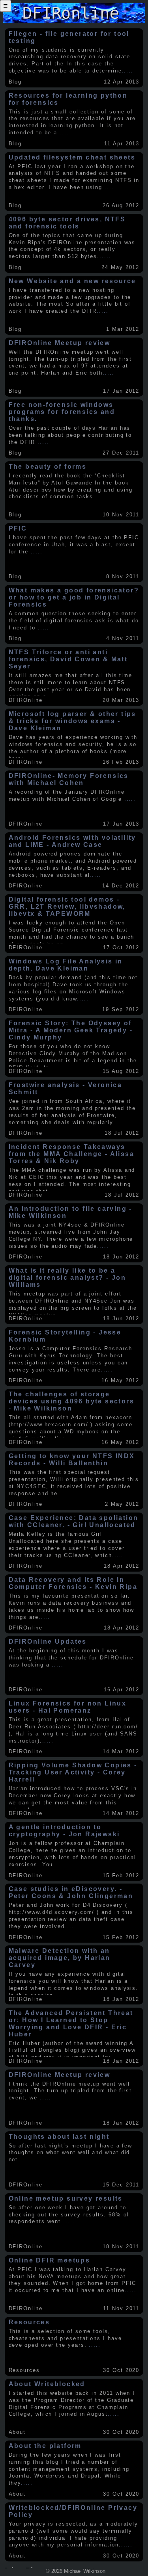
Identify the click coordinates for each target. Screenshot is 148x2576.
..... (128, 71)
